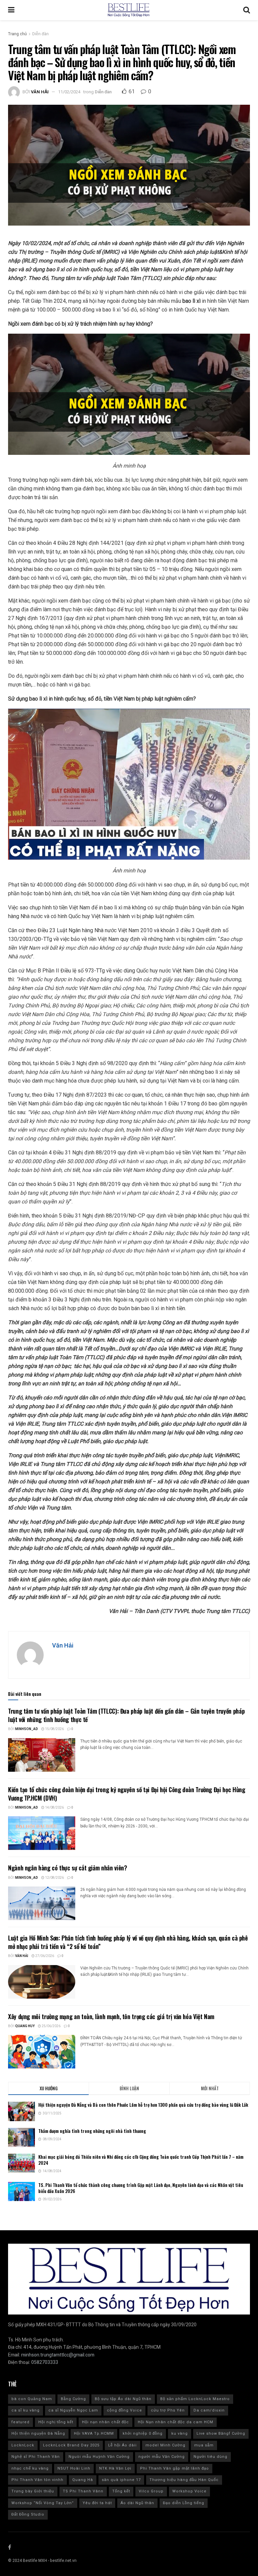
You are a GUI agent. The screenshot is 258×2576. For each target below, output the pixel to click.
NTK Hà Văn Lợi (115, 2468)
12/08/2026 (54, 1878)
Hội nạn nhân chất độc (105, 2422)
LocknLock (23, 2445)
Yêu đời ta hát (97, 2503)
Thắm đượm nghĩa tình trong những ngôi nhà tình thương (93, 2131)
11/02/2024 (69, 92)
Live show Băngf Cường (221, 2434)
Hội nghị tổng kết (56, 2422)
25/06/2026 (51, 2026)
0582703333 (45, 2362)
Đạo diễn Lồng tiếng (184, 2503)
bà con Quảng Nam (32, 2399)
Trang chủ (17, 34)
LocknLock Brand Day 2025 (71, 2445)
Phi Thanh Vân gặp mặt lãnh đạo (175, 2468)
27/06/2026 (44, 1956)
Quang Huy (25, 2026)
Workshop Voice (189, 2491)
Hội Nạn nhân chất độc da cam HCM (176, 2422)
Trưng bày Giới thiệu (33, 2491)
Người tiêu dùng (210, 2457)
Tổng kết (121, 2491)
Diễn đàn (40, 34)
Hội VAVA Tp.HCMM (94, 2434)
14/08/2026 (54, 1808)
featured (20, 2422)
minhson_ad (27, 1729)
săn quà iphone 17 (121, 2480)
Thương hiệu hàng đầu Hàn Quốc (184, 2480)
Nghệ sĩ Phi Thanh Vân (36, 2457)
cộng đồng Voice (124, 2410)
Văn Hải (40, 92)
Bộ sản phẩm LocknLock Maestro (195, 2399)
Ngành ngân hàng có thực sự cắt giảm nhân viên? (68, 1868)
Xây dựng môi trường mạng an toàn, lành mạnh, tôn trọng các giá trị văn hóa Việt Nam (111, 2016)
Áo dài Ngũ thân (137, 2503)
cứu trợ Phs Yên (168, 2410)
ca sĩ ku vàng (26, 2410)
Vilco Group (151, 2491)
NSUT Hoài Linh (74, 2468)
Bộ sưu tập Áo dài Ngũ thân (123, 2399)
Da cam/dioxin (209, 2410)
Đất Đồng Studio (28, 2514)
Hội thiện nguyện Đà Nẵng (38, 2434)
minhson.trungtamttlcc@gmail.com (58, 2355)
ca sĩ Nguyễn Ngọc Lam (73, 2410)
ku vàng (180, 2434)
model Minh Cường (165, 2445)
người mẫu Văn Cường (162, 2457)
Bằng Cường (73, 2399)
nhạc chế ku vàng (30, 2468)
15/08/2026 (54, 1729)
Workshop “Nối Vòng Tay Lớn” (43, 2503)
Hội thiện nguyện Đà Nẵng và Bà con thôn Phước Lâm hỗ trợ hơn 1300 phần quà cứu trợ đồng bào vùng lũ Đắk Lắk (143, 2105)
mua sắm (204, 2445)
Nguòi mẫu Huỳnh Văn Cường (99, 2457)
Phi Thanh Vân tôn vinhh (37, 2480)
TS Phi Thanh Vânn (83, 2491)
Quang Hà (83, 2480)
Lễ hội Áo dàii (122, 2445)
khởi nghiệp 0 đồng (143, 2434)
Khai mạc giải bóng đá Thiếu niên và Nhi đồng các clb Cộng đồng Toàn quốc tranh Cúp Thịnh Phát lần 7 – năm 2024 (141, 2160)
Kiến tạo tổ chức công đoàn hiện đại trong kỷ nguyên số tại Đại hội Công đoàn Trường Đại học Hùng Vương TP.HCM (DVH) (126, 1794)
